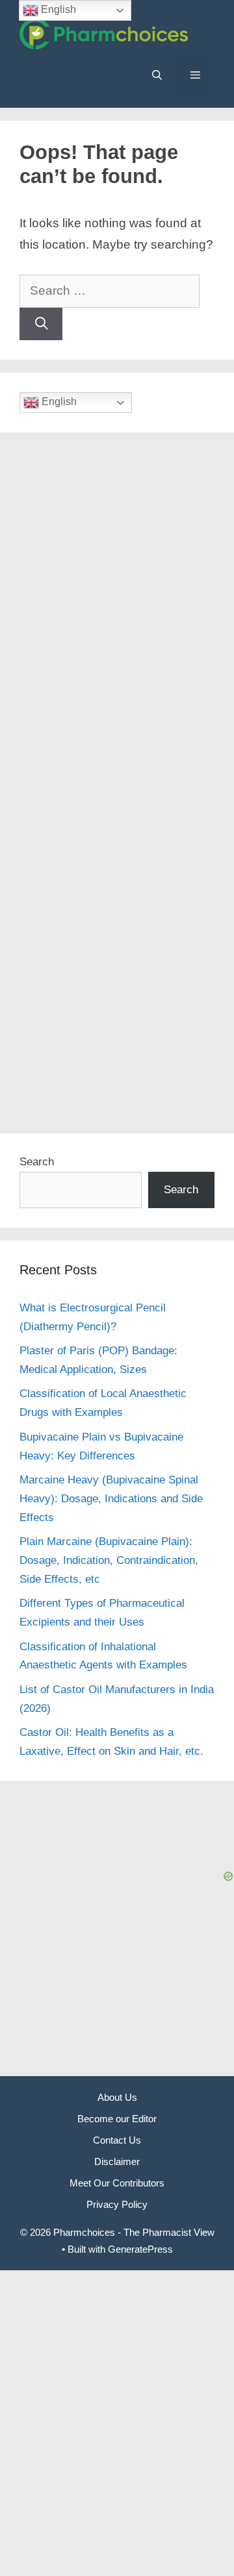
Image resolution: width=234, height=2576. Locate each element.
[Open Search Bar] (156, 75)
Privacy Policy (117, 2204)
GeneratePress (140, 2249)
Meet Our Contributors (117, 2183)
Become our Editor (117, 2119)
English (58, 402)
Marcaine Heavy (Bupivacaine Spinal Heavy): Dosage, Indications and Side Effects (111, 1499)
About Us (117, 2097)
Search (37, 1162)
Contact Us (117, 2140)
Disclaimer (117, 2161)
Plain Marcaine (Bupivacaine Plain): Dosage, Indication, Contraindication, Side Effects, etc (109, 1560)
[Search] (41, 324)
